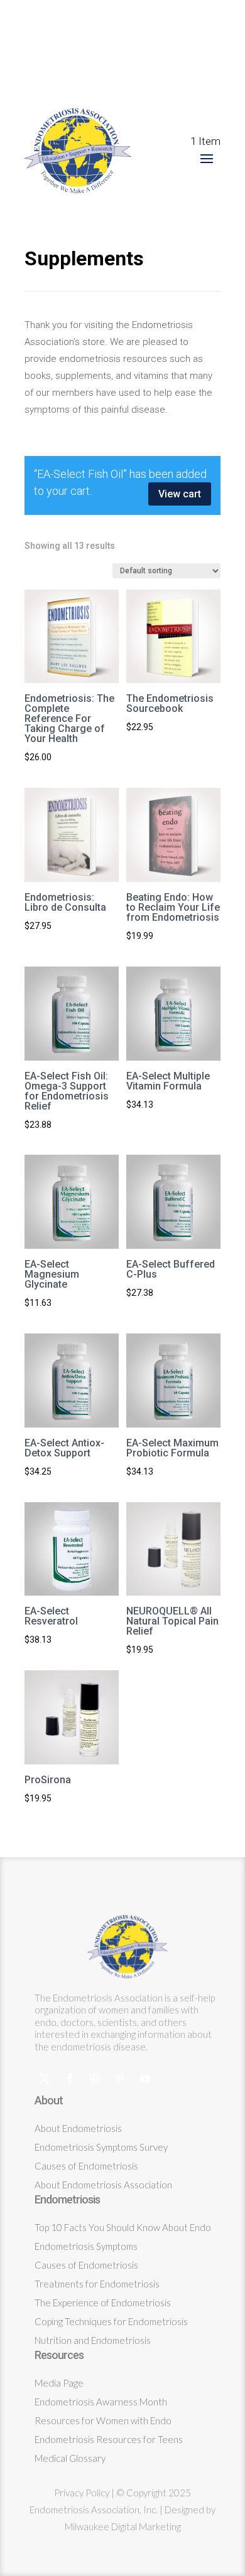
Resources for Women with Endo (103, 2420)
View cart (180, 494)
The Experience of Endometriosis (103, 2303)
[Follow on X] (45, 2079)
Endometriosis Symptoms (86, 2246)
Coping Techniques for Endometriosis (111, 2321)
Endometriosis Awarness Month (101, 2402)
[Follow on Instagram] (95, 2079)
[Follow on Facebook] (70, 2079)
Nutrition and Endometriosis (93, 2340)
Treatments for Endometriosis (97, 2284)
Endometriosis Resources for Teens (109, 2439)
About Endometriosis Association (103, 2185)
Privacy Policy (82, 2493)
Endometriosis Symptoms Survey (101, 2147)
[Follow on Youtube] (145, 2079)
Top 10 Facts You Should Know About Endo (123, 2227)
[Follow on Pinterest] (120, 2079)
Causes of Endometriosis (86, 2166)
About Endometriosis (78, 2128)
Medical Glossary (70, 2458)
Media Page (59, 2383)
